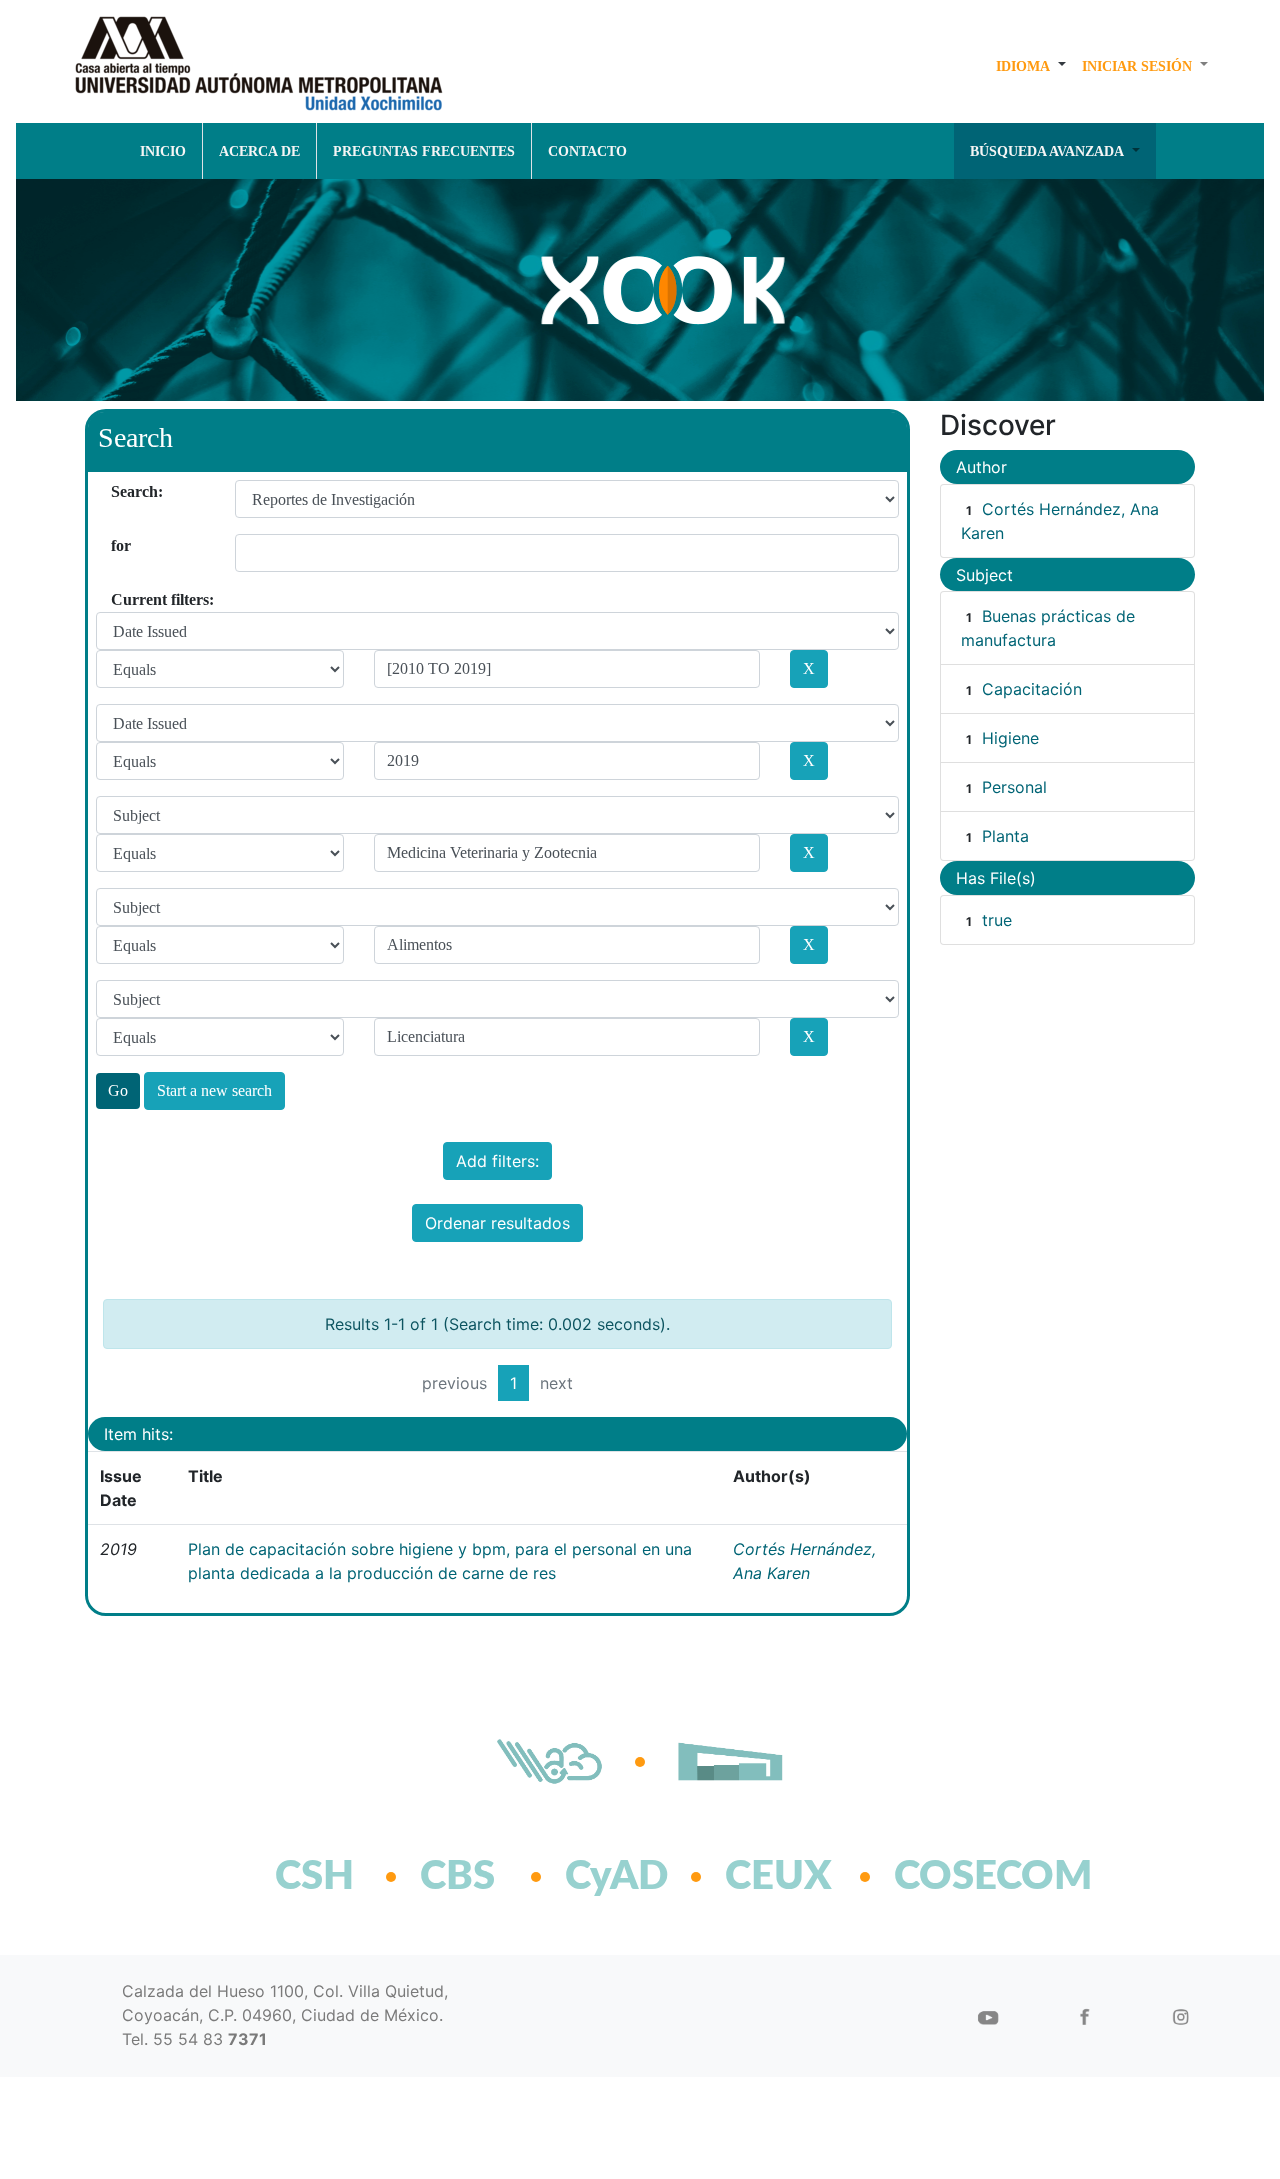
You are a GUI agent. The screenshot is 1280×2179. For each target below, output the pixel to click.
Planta (1005, 836)
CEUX (778, 1877)
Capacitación (1032, 689)
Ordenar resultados (497, 1223)
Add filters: (497, 1161)
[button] (1031, 66)
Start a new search (214, 1090)
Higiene (1010, 738)
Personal (1014, 787)
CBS (457, 1877)
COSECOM (949, 1877)
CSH (314, 1877)
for (118, 545)
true (997, 920)
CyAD (616, 1877)
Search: (118, 491)
